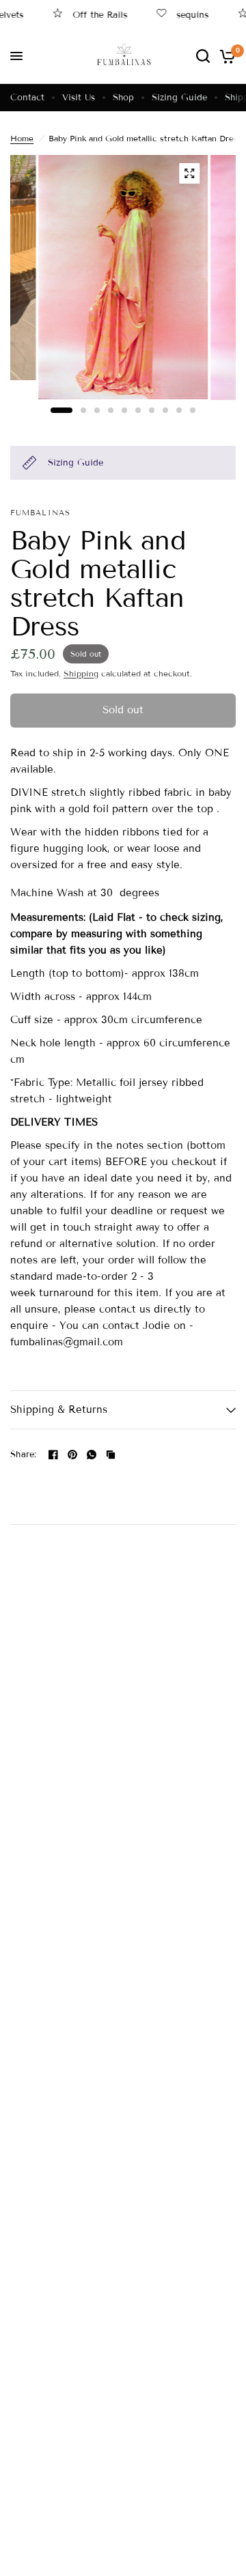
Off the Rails (87, 15)
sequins (180, 15)
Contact (27, 98)
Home (22, 138)
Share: (24, 1455)
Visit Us (79, 98)
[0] (225, 56)
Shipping (81, 673)
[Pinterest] (72, 1455)
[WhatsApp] (92, 1455)
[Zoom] (189, 173)
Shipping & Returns (59, 1409)
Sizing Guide (179, 98)
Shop (123, 98)
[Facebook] (53, 1455)
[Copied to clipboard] (111, 1455)
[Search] (203, 56)
